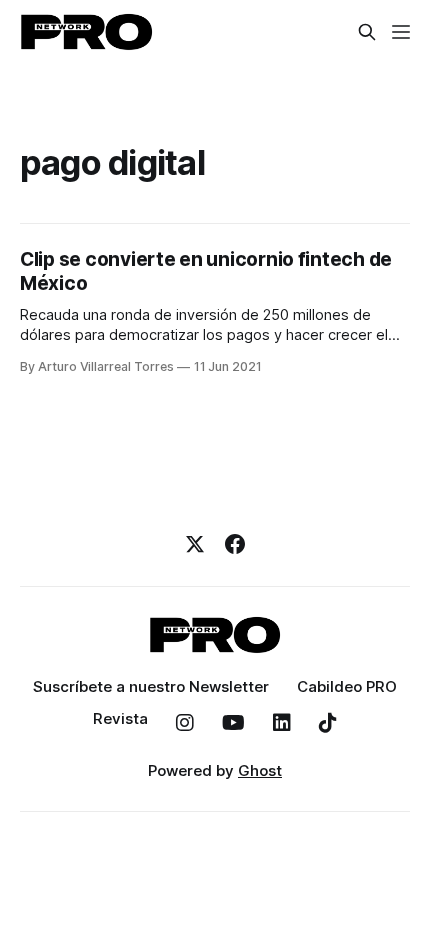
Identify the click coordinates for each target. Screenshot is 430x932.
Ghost (260, 770)
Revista (120, 718)
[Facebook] (235, 544)
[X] (195, 544)
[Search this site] (367, 32)
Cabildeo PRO (347, 686)
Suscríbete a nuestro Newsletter (151, 686)
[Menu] (401, 32)
